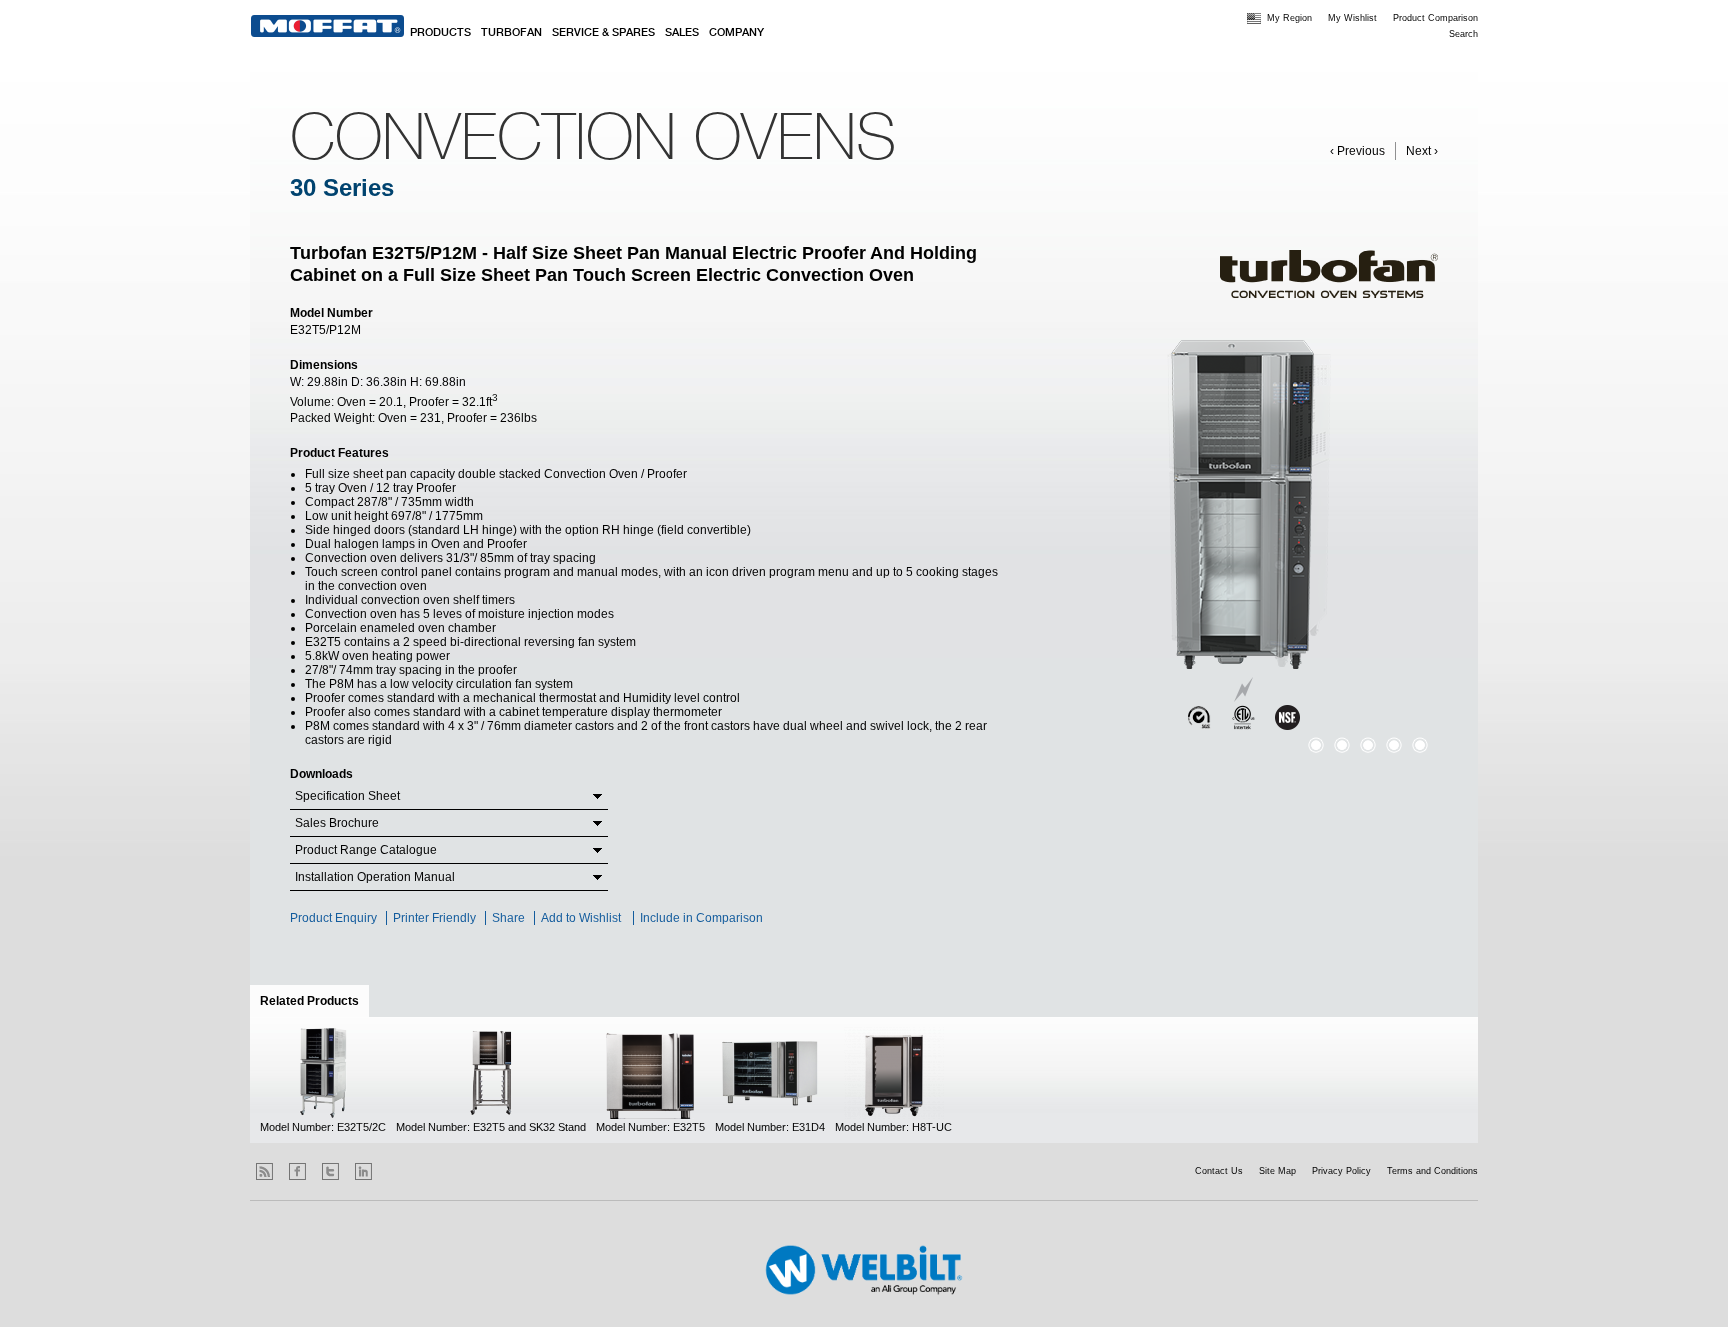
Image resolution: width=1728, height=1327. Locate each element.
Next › (1422, 151)
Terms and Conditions (1432, 1171)
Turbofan (511, 33)
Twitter (330, 1171)
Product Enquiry (333, 918)
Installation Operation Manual (375, 877)
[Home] (327, 26)
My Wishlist (1352, 18)
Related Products (314, 1001)
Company (736, 33)
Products (440, 33)
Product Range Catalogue (366, 850)
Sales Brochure (337, 823)
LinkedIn (363, 1171)
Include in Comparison (703, 918)
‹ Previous (1357, 151)
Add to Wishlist (581, 918)
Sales (682, 33)
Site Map (1277, 1171)
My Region (1289, 18)
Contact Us (1219, 1171)
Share (508, 918)
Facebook (297, 1171)
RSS (264, 1171)
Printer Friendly (434, 918)
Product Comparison (1435, 18)
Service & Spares (603, 33)
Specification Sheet (347, 796)
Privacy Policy (1341, 1171)
